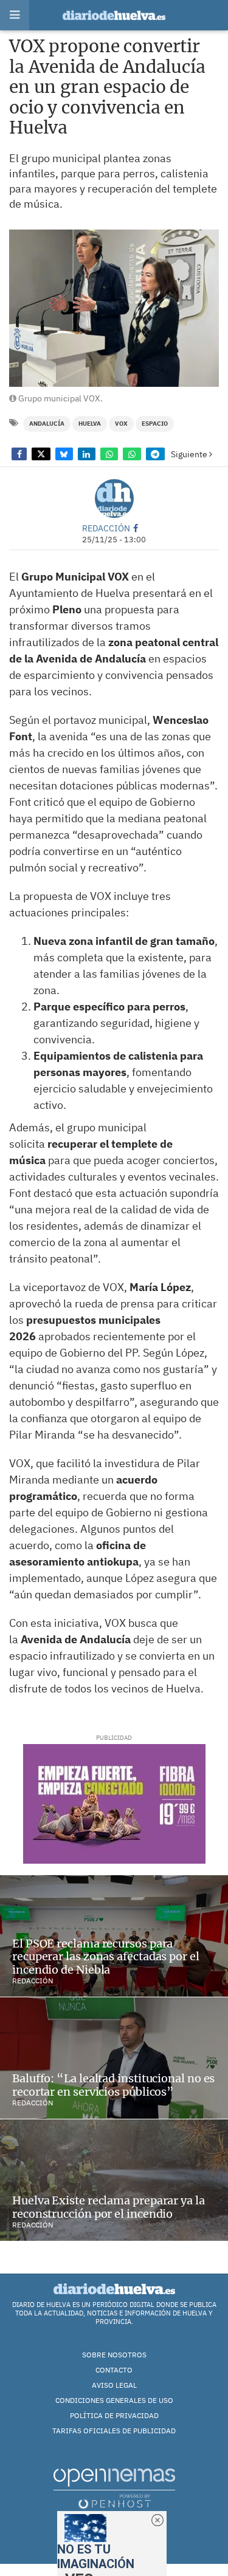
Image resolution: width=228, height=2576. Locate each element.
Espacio (155, 424)
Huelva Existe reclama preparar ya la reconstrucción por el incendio (109, 2207)
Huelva (90, 424)
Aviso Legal (114, 2385)
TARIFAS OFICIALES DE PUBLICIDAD (114, 2431)
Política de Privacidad (114, 2415)
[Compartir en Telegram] (155, 454)
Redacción (106, 528)
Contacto (114, 2370)
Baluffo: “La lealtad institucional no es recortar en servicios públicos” (113, 2085)
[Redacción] (114, 499)
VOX (121, 424)
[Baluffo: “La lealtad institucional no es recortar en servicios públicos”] (114, 2058)
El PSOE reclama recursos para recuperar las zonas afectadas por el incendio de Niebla (106, 1957)
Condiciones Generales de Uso (114, 2400)
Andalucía (47, 424)
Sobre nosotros (114, 2355)
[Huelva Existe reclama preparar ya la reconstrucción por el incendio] (114, 2180)
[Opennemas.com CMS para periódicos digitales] (114, 2488)
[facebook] (136, 528)
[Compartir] (19, 454)
